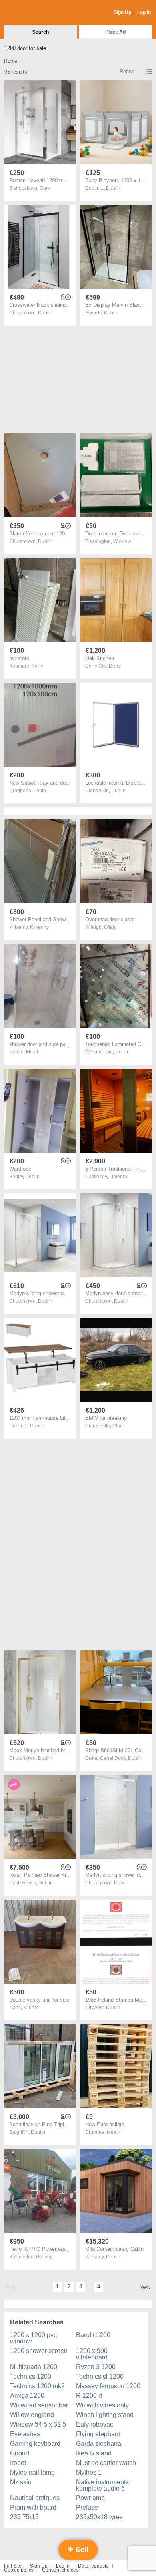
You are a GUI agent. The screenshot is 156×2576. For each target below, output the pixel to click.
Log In (144, 12)
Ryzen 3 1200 (96, 2367)
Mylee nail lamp (32, 2472)
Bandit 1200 (93, 2335)
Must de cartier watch (106, 2463)
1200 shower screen (39, 2351)
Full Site (13, 2566)
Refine (127, 71)
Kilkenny (39, 927)
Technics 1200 (31, 2376)
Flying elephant (98, 2434)
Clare (118, 1426)
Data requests (93, 2566)
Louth (40, 791)
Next (145, 2287)
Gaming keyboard (35, 2444)
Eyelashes (25, 2434)
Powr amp (90, 2498)
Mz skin (21, 2482)
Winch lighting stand (105, 2415)
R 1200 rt (89, 2396)
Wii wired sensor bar (39, 2405)
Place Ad (115, 32)
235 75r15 (24, 2517)
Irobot (18, 2463)
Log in (63, 2566)
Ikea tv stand (94, 2453)
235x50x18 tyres (99, 2517)
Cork (45, 188)
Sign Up (122, 12)
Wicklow (122, 541)
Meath (33, 1052)
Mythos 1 (89, 2472)
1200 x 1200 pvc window (33, 2338)
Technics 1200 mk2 (37, 2386)
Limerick (118, 1177)
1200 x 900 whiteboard (92, 2354)
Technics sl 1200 (100, 2376)
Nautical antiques (35, 2498)
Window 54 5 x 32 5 (38, 2424)
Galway (44, 2257)
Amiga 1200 (27, 2396)
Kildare (31, 2008)
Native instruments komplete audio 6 (102, 2485)
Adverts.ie (35, 13)
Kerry (37, 666)
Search (41, 32)
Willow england (32, 2415)
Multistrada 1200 (34, 2367)
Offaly (110, 927)
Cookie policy (19, 2570)
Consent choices (60, 2570)
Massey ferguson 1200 (108, 2386)
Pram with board (33, 2507)
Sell (81, 2550)
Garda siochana (99, 2444)
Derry (115, 666)
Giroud (20, 2453)
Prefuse (87, 2507)
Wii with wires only (102, 2405)
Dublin (113, 188)
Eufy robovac (95, 2424)
